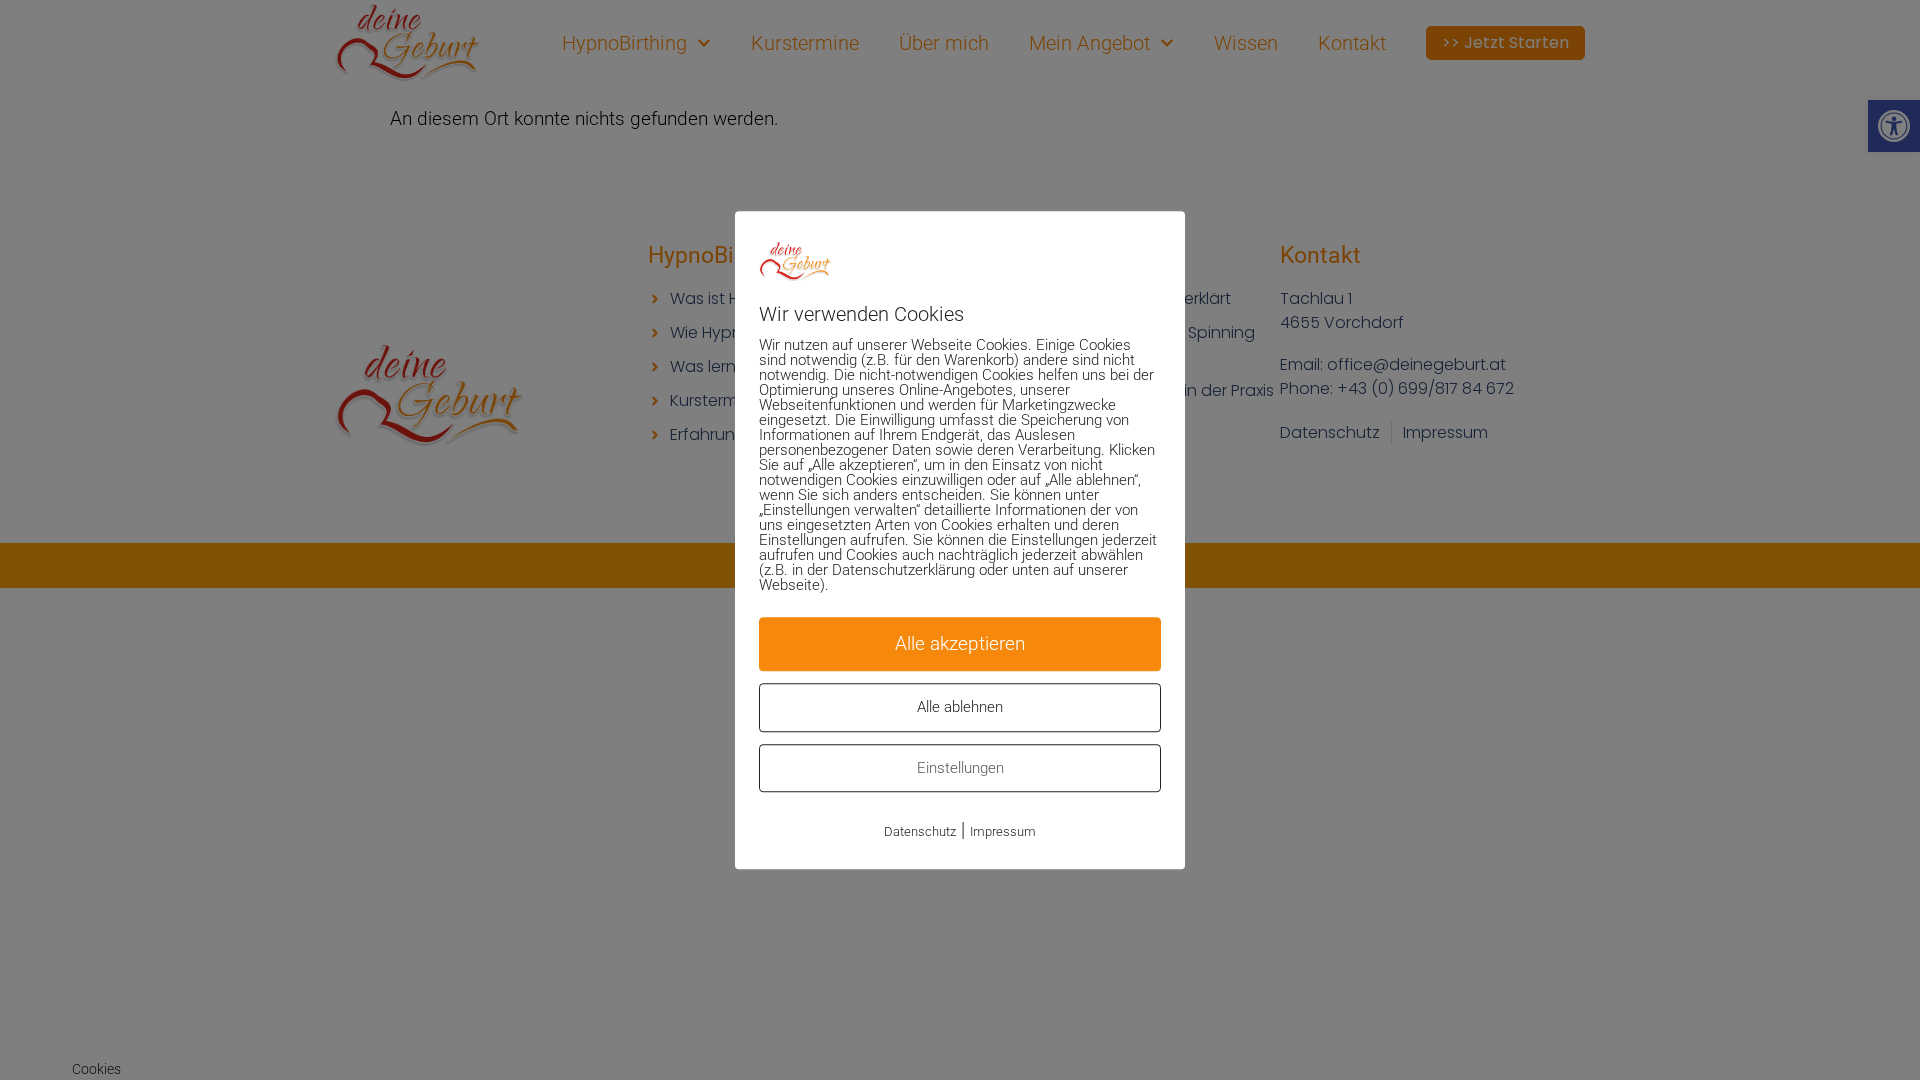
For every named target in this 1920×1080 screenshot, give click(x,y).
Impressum (1003, 831)
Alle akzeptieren (960, 643)
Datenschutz (920, 831)
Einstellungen (960, 768)
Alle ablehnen (960, 707)
